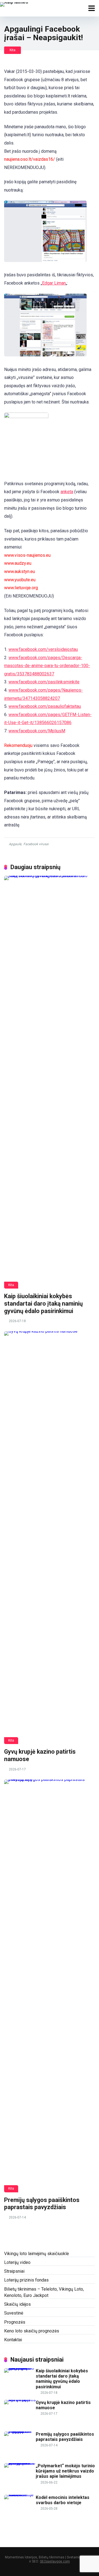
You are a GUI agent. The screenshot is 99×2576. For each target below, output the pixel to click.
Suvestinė (14, 2313)
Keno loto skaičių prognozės (32, 2331)
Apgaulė (15, 844)
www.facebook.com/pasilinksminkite (44, 682)
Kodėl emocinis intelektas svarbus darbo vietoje (63, 2500)
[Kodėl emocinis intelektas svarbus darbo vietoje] (20, 2495)
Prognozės (15, 2322)
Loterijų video (17, 2262)
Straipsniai (14, 2271)
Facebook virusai (36, 844)
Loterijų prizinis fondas (26, 2280)
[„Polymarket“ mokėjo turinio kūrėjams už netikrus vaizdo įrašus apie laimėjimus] (20, 2463)
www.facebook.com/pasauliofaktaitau (45, 706)
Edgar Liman (54, 283)
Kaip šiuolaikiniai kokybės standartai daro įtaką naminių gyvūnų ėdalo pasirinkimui (43, 1303)
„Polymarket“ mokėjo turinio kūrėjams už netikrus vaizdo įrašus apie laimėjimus (65, 2471)
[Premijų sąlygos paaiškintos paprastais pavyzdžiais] (50, 1986)
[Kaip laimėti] (14, 4)
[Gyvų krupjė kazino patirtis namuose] (50, 1538)
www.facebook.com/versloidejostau (43, 649)
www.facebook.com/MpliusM (37, 731)
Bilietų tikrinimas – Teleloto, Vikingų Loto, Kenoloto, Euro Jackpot (44, 2292)
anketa (67, 492)
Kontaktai (13, 2340)
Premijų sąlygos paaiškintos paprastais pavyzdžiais (42, 2204)
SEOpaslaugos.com (55, 2561)
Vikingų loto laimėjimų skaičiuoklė (36, 2254)
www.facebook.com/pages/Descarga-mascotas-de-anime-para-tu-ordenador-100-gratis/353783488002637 (47, 666)
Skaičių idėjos (17, 2304)
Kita (13, 50)
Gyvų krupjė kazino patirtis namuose (63, 2405)
